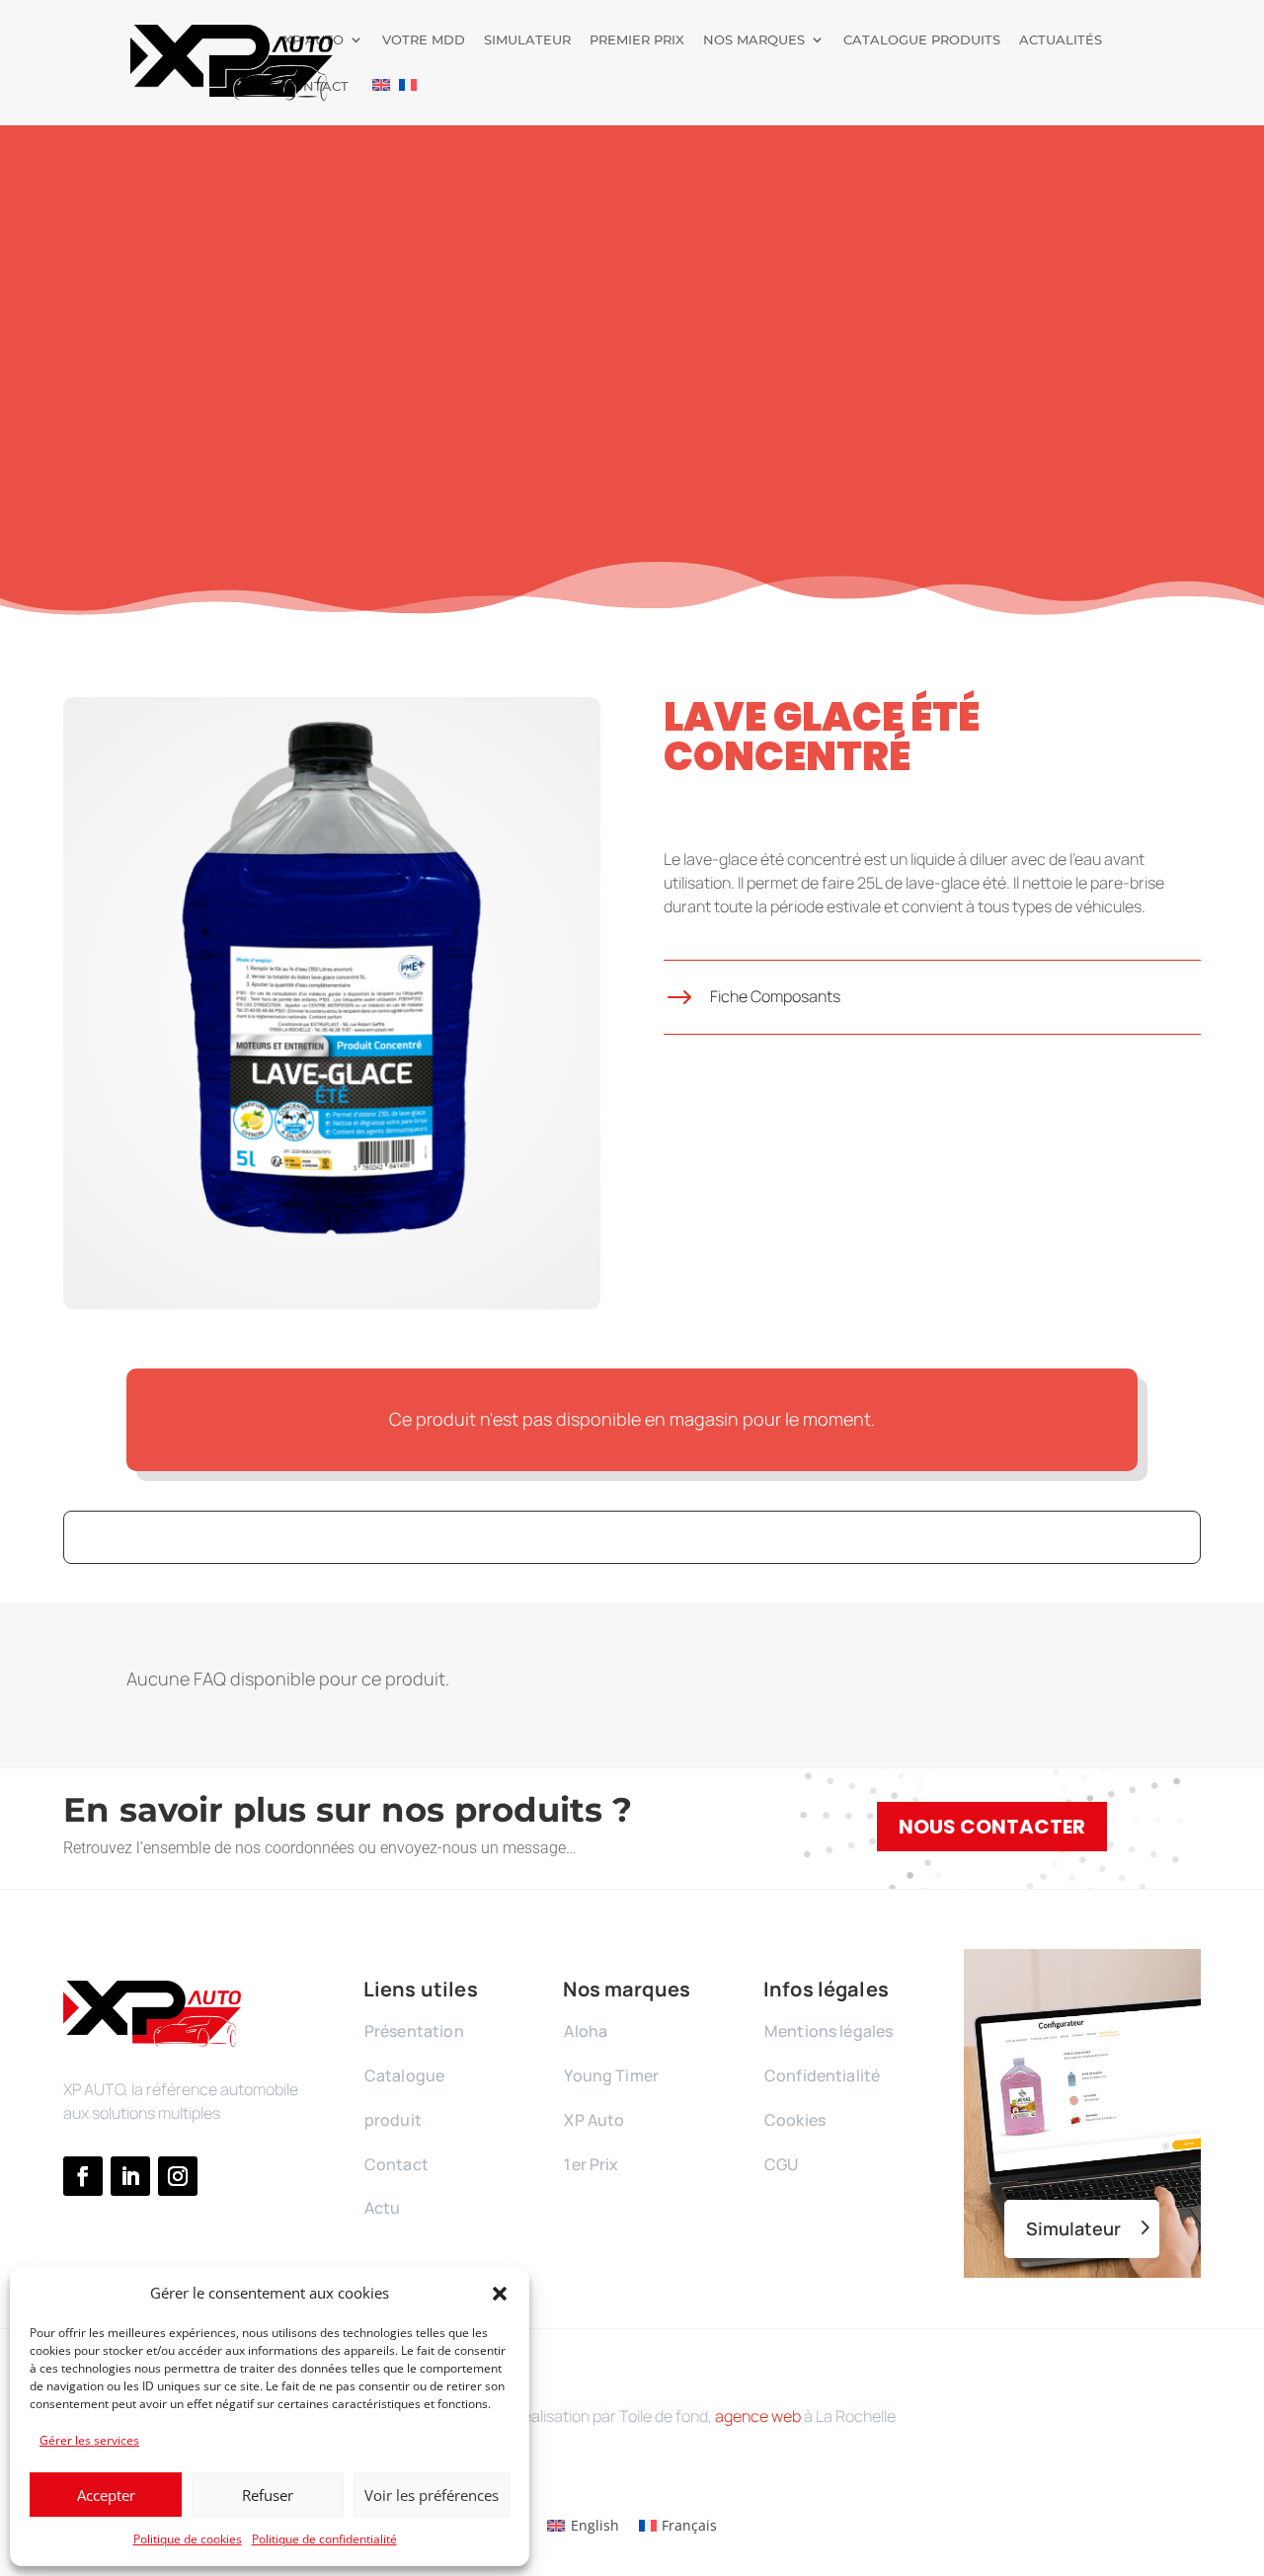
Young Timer (611, 2075)
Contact (316, 86)
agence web (758, 2416)
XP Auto (314, 40)
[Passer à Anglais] (381, 102)
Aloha (586, 2031)
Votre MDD (424, 40)
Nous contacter (992, 1827)
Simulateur (527, 40)
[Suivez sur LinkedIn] (130, 2176)
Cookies (795, 2120)
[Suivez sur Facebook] (83, 2176)
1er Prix (591, 2164)
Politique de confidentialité (324, 2539)
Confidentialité (822, 2075)
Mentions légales (829, 2031)
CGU (781, 2164)
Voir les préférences (432, 2495)
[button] (500, 2294)
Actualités (1061, 40)
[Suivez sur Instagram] (178, 2176)
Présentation (414, 2031)
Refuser (268, 2495)
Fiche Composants (775, 996)
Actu (383, 2208)
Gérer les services (89, 2440)
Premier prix (637, 40)
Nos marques (754, 40)
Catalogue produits (922, 40)
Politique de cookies (188, 2539)
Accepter (106, 2495)
